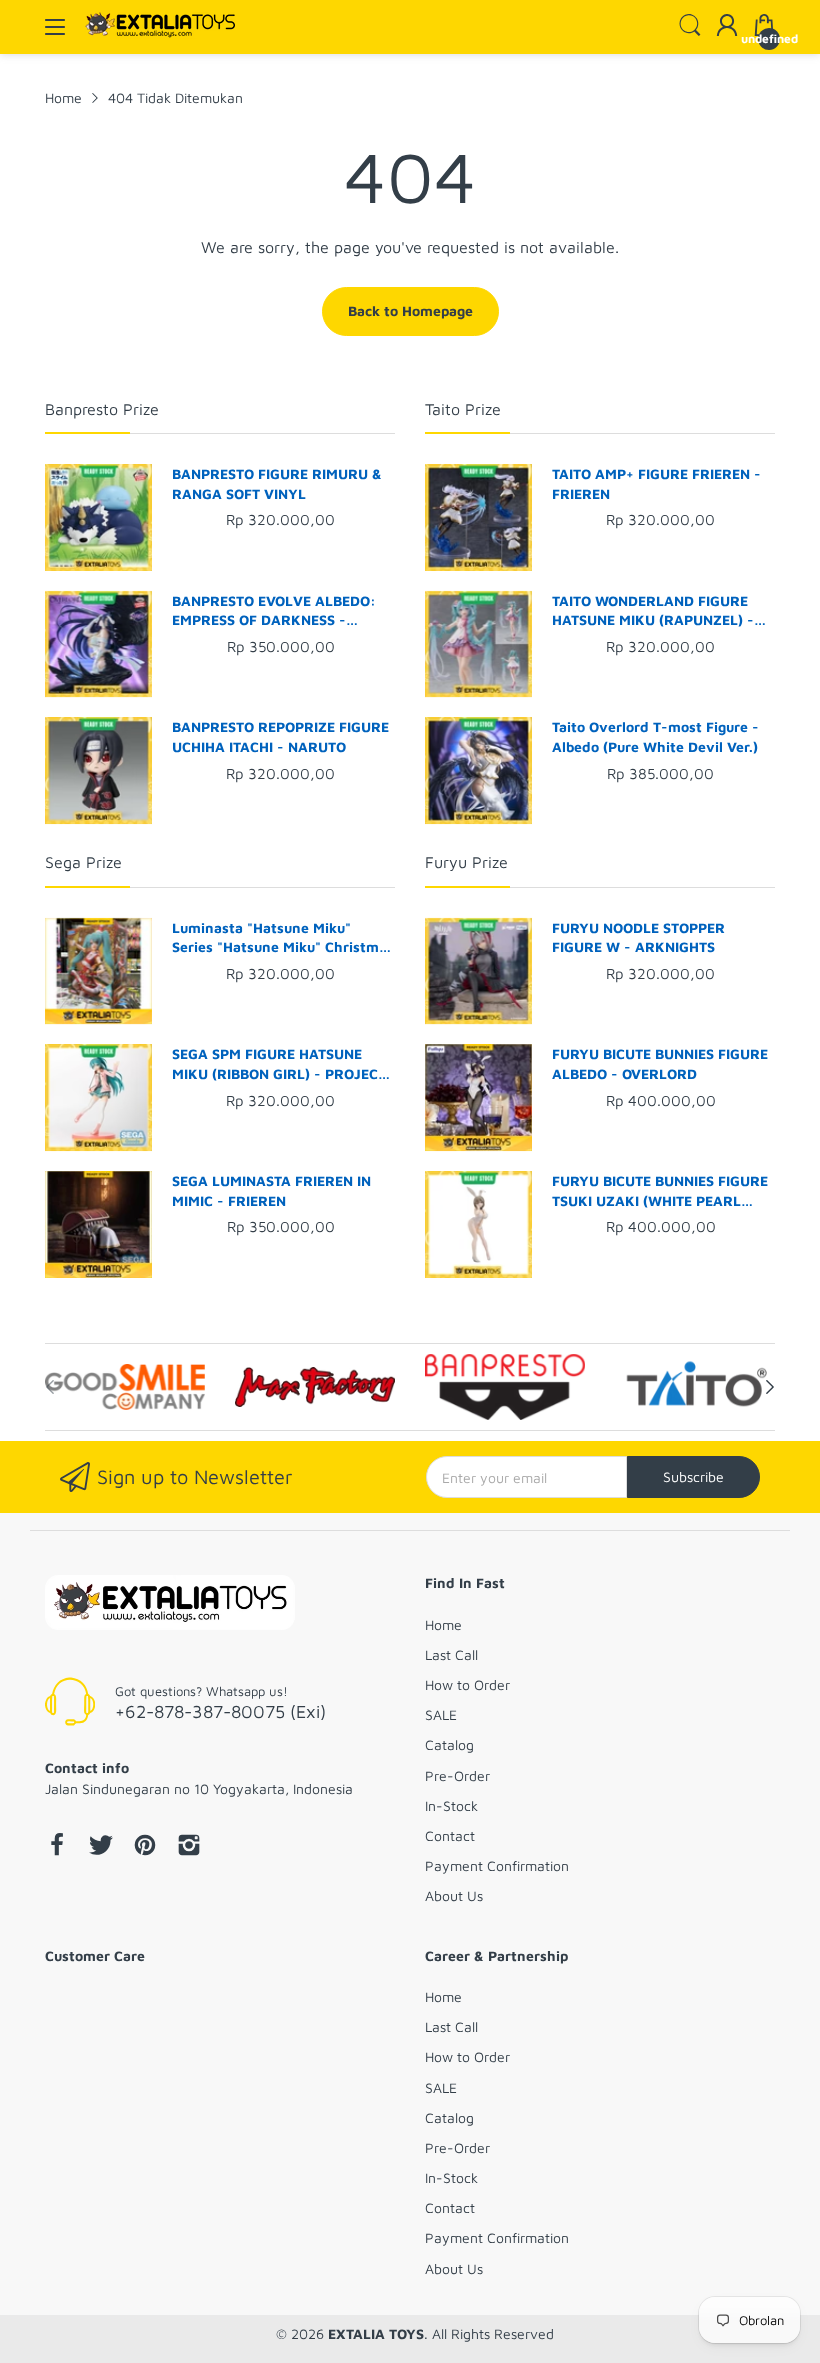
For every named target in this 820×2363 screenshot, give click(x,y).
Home (443, 1624)
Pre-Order (457, 1775)
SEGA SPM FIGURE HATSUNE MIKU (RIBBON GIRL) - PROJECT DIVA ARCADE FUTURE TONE (279, 1064)
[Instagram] (189, 1847)
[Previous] (770, 1387)
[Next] (50, 1387)
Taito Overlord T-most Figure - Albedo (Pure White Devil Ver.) (655, 736)
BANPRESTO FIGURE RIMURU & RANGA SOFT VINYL (277, 483)
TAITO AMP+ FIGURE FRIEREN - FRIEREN (656, 483)
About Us (454, 1895)
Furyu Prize (466, 862)
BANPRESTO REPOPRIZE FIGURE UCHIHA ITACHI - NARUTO (280, 736)
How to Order (467, 1684)
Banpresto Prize (102, 409)
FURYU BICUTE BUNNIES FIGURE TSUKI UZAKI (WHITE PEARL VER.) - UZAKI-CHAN (660, 1191)
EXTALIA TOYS (376, 2333)
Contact (450, 1835)
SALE (441, 1714)
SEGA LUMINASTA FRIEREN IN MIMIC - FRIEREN (271, 1190)
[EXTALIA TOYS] (170, 1604)
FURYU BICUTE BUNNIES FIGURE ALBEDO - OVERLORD (660, 1063)
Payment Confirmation (497, 1865)
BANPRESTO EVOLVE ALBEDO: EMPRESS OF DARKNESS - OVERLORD (274, 611)
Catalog (449, 1744)
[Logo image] (125, 1387)
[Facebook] (57, 1847)
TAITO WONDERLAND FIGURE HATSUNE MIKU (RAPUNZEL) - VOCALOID (653, 611)
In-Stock (451, 1805)
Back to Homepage (410, 310)
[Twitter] (101, 1847)
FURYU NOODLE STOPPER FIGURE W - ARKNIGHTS (638, 937)
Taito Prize (463, 409)
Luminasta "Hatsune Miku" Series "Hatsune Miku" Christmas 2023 (283, 938)
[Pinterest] (145, 1847)
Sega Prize (83, 862)
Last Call (451, 1654)
